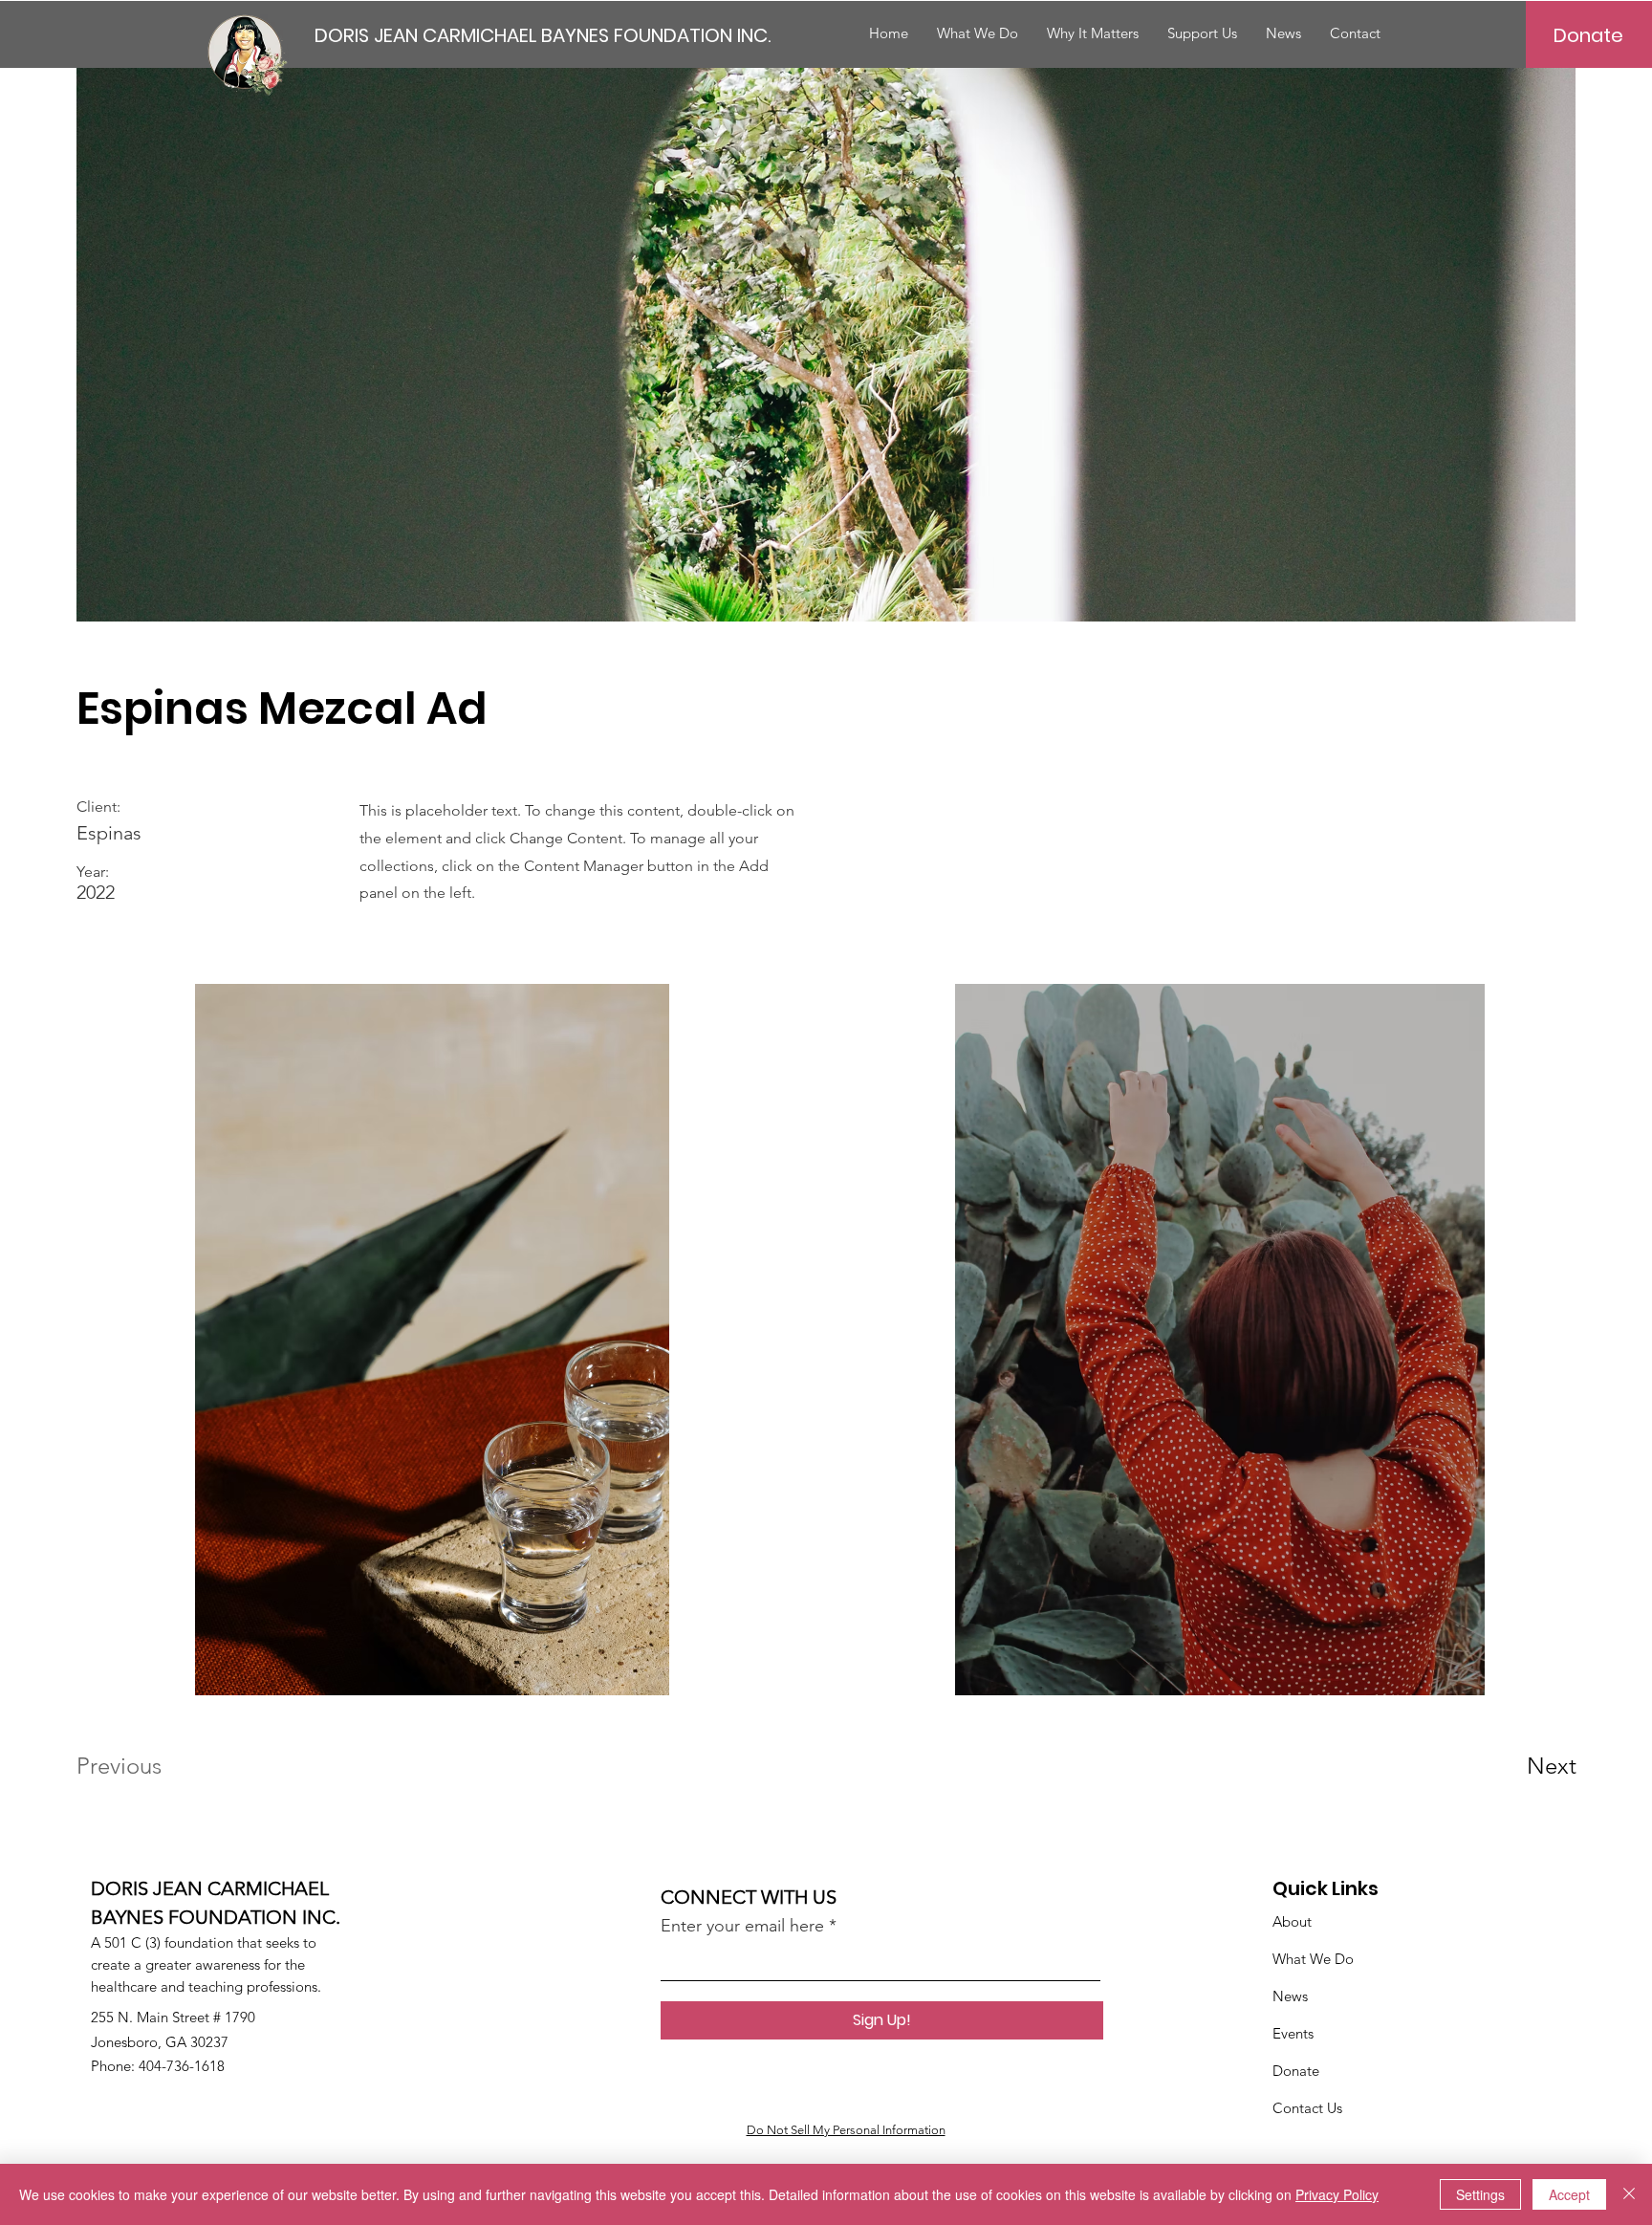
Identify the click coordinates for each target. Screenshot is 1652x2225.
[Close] (1629, 2194)
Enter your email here (742, 1926)
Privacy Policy (1337, 2194)
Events (1293, 2033)
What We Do (1313, 1959)
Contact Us (1307, 2108)
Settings (1480, 2194)
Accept (1569, 2194)
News (1290, 1996)
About (1292, 1921)
